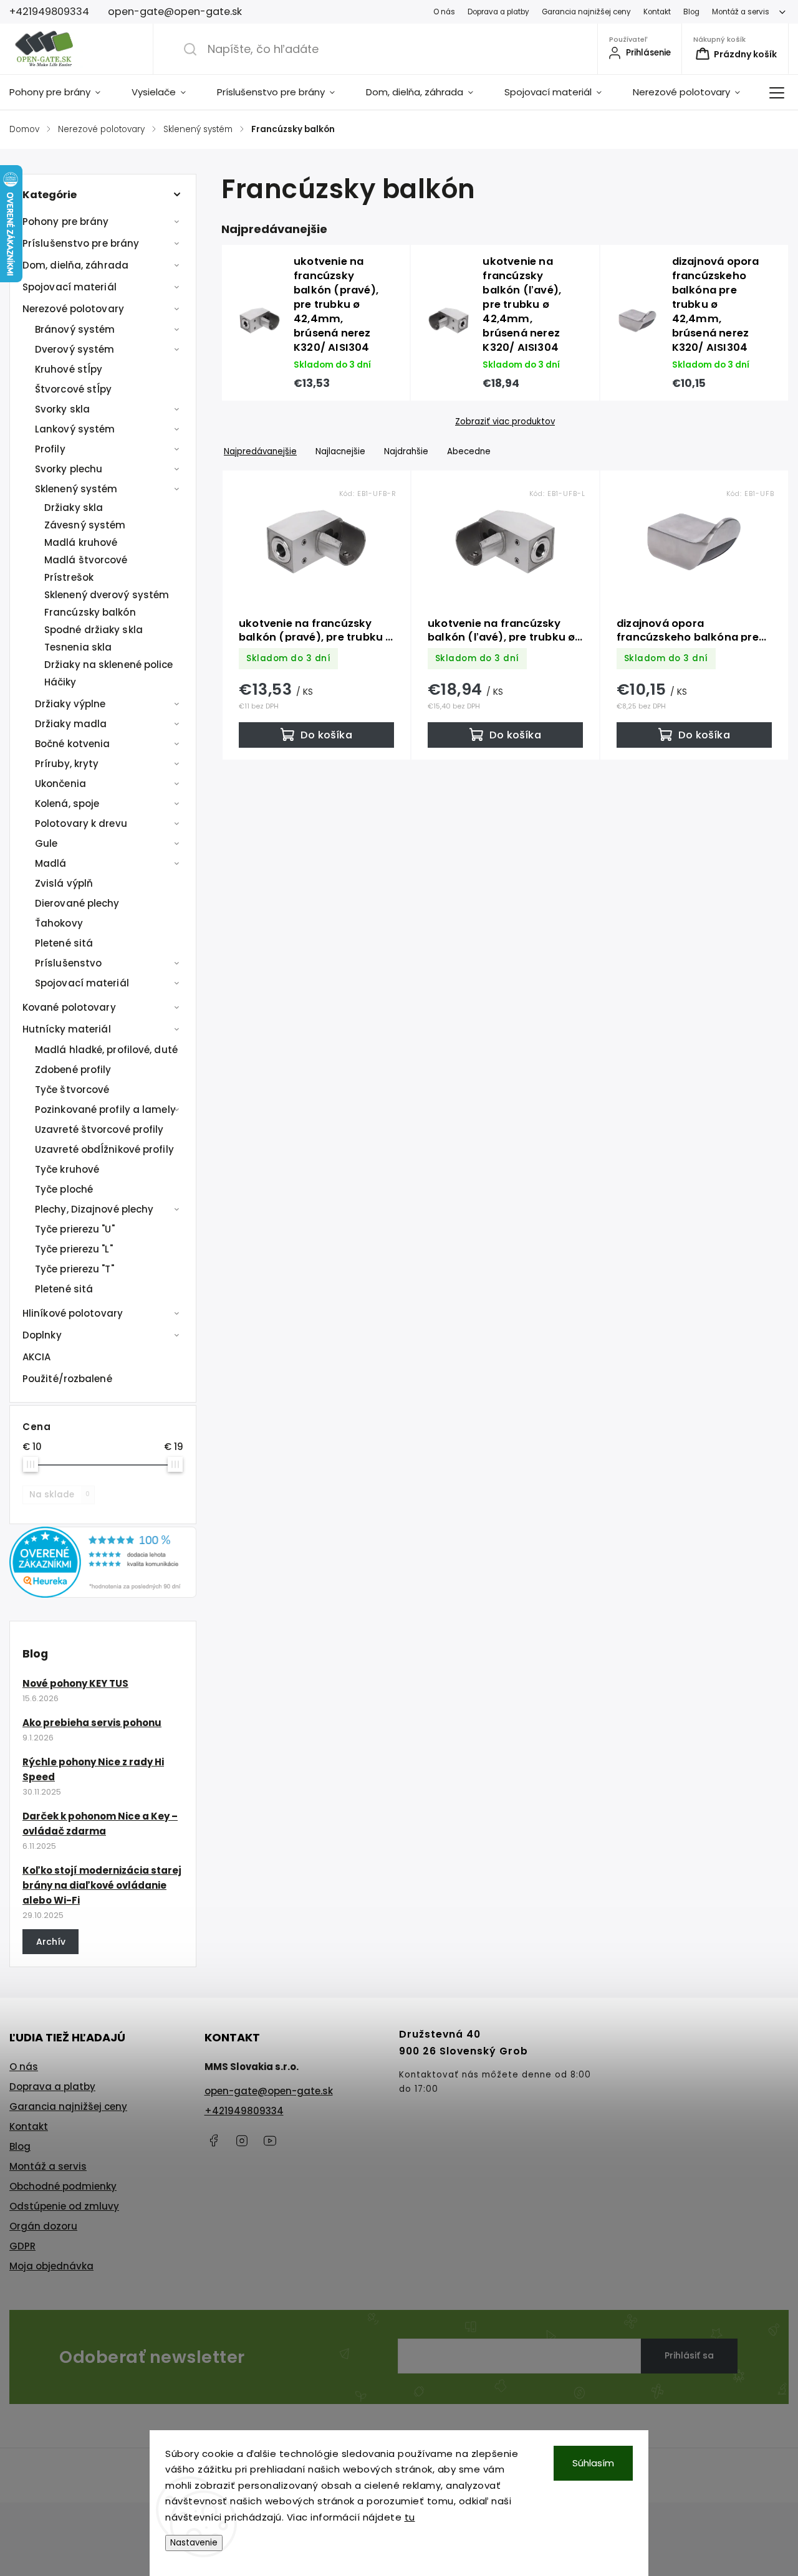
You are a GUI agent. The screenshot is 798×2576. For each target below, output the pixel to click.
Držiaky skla (74, 508)
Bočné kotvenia (72, 744)
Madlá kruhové (81, 542)
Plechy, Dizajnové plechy (94, 1209)
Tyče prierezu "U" (75, 1229)
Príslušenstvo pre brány (81, 243)
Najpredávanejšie (260, 451)
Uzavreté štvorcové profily (99, 1129)
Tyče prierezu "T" (75, 1269)
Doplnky (42, 1335)
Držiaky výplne (70, 704)
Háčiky (60, 682)
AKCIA (37, 1357)
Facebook (214, 2140)
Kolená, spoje (67, 804)
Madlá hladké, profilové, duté (106, 1050)
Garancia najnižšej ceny (586, 12)
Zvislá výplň (64, 883)
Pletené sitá (64, 943)
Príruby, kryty (67, 764)
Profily (50, 449)
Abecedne (469, 451)
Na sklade (60, 1495)
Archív (51, 1942)
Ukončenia (60, 784)
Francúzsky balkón (90, 612)
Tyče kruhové (67, 1169)
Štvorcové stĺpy (74, 389)
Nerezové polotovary (73, 309)
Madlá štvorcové (86, 560)
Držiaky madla (71, 724)
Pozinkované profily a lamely (105, 1109)
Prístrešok (69, 577)
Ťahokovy (59, 923)
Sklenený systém (76, 489)
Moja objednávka (51, 2266)
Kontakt (657, 12)
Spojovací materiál (70, 287)
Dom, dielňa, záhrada (75, 265)
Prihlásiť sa (689, 2355)
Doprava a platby (498, 12)
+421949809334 (244, 2111)
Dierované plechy (77, 903)
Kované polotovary (69, 1007)
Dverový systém (75, 349)
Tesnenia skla (78, 647)
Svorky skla (62, 409)
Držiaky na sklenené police (109, 665)
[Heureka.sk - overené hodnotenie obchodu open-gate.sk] (103, 1594)
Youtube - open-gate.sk (270, 2140)
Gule (46, 843)
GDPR (22, 2246)
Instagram (242, 2140)
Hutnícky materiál (67, 1029)
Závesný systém (85, 525)
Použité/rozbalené (67, 1379)
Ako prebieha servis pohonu (92, 1723)
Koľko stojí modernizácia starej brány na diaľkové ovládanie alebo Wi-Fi (102, 1885)
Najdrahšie (406, 451)
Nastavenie (194, 2543)
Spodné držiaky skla (94, 630)
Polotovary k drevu (81, 823)
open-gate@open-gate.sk (269, 2091)
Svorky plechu (69, 469)
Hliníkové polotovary (73, 1313)
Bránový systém (75, 329)
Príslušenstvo (68, 963)
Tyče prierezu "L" (74, 1249)
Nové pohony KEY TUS (75, 1683)
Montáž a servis (741, 12)
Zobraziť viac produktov (505, 422)
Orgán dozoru (43, 2226)
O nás (444, 12)
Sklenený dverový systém (107, 595)
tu (410, 2517)
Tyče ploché (64, 1189)
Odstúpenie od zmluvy (64, 2206)
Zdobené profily (73, 1070)
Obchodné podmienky (63, 2186)
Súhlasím (593, 2463)
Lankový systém (75, 429)
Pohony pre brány (66, 222)
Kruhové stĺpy (69, 369)
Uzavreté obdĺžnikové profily (104, 1149)
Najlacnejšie (340, 451)
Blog (691, 12)
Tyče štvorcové (72, 1090)
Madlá (51, 863)
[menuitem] (63, 92)
